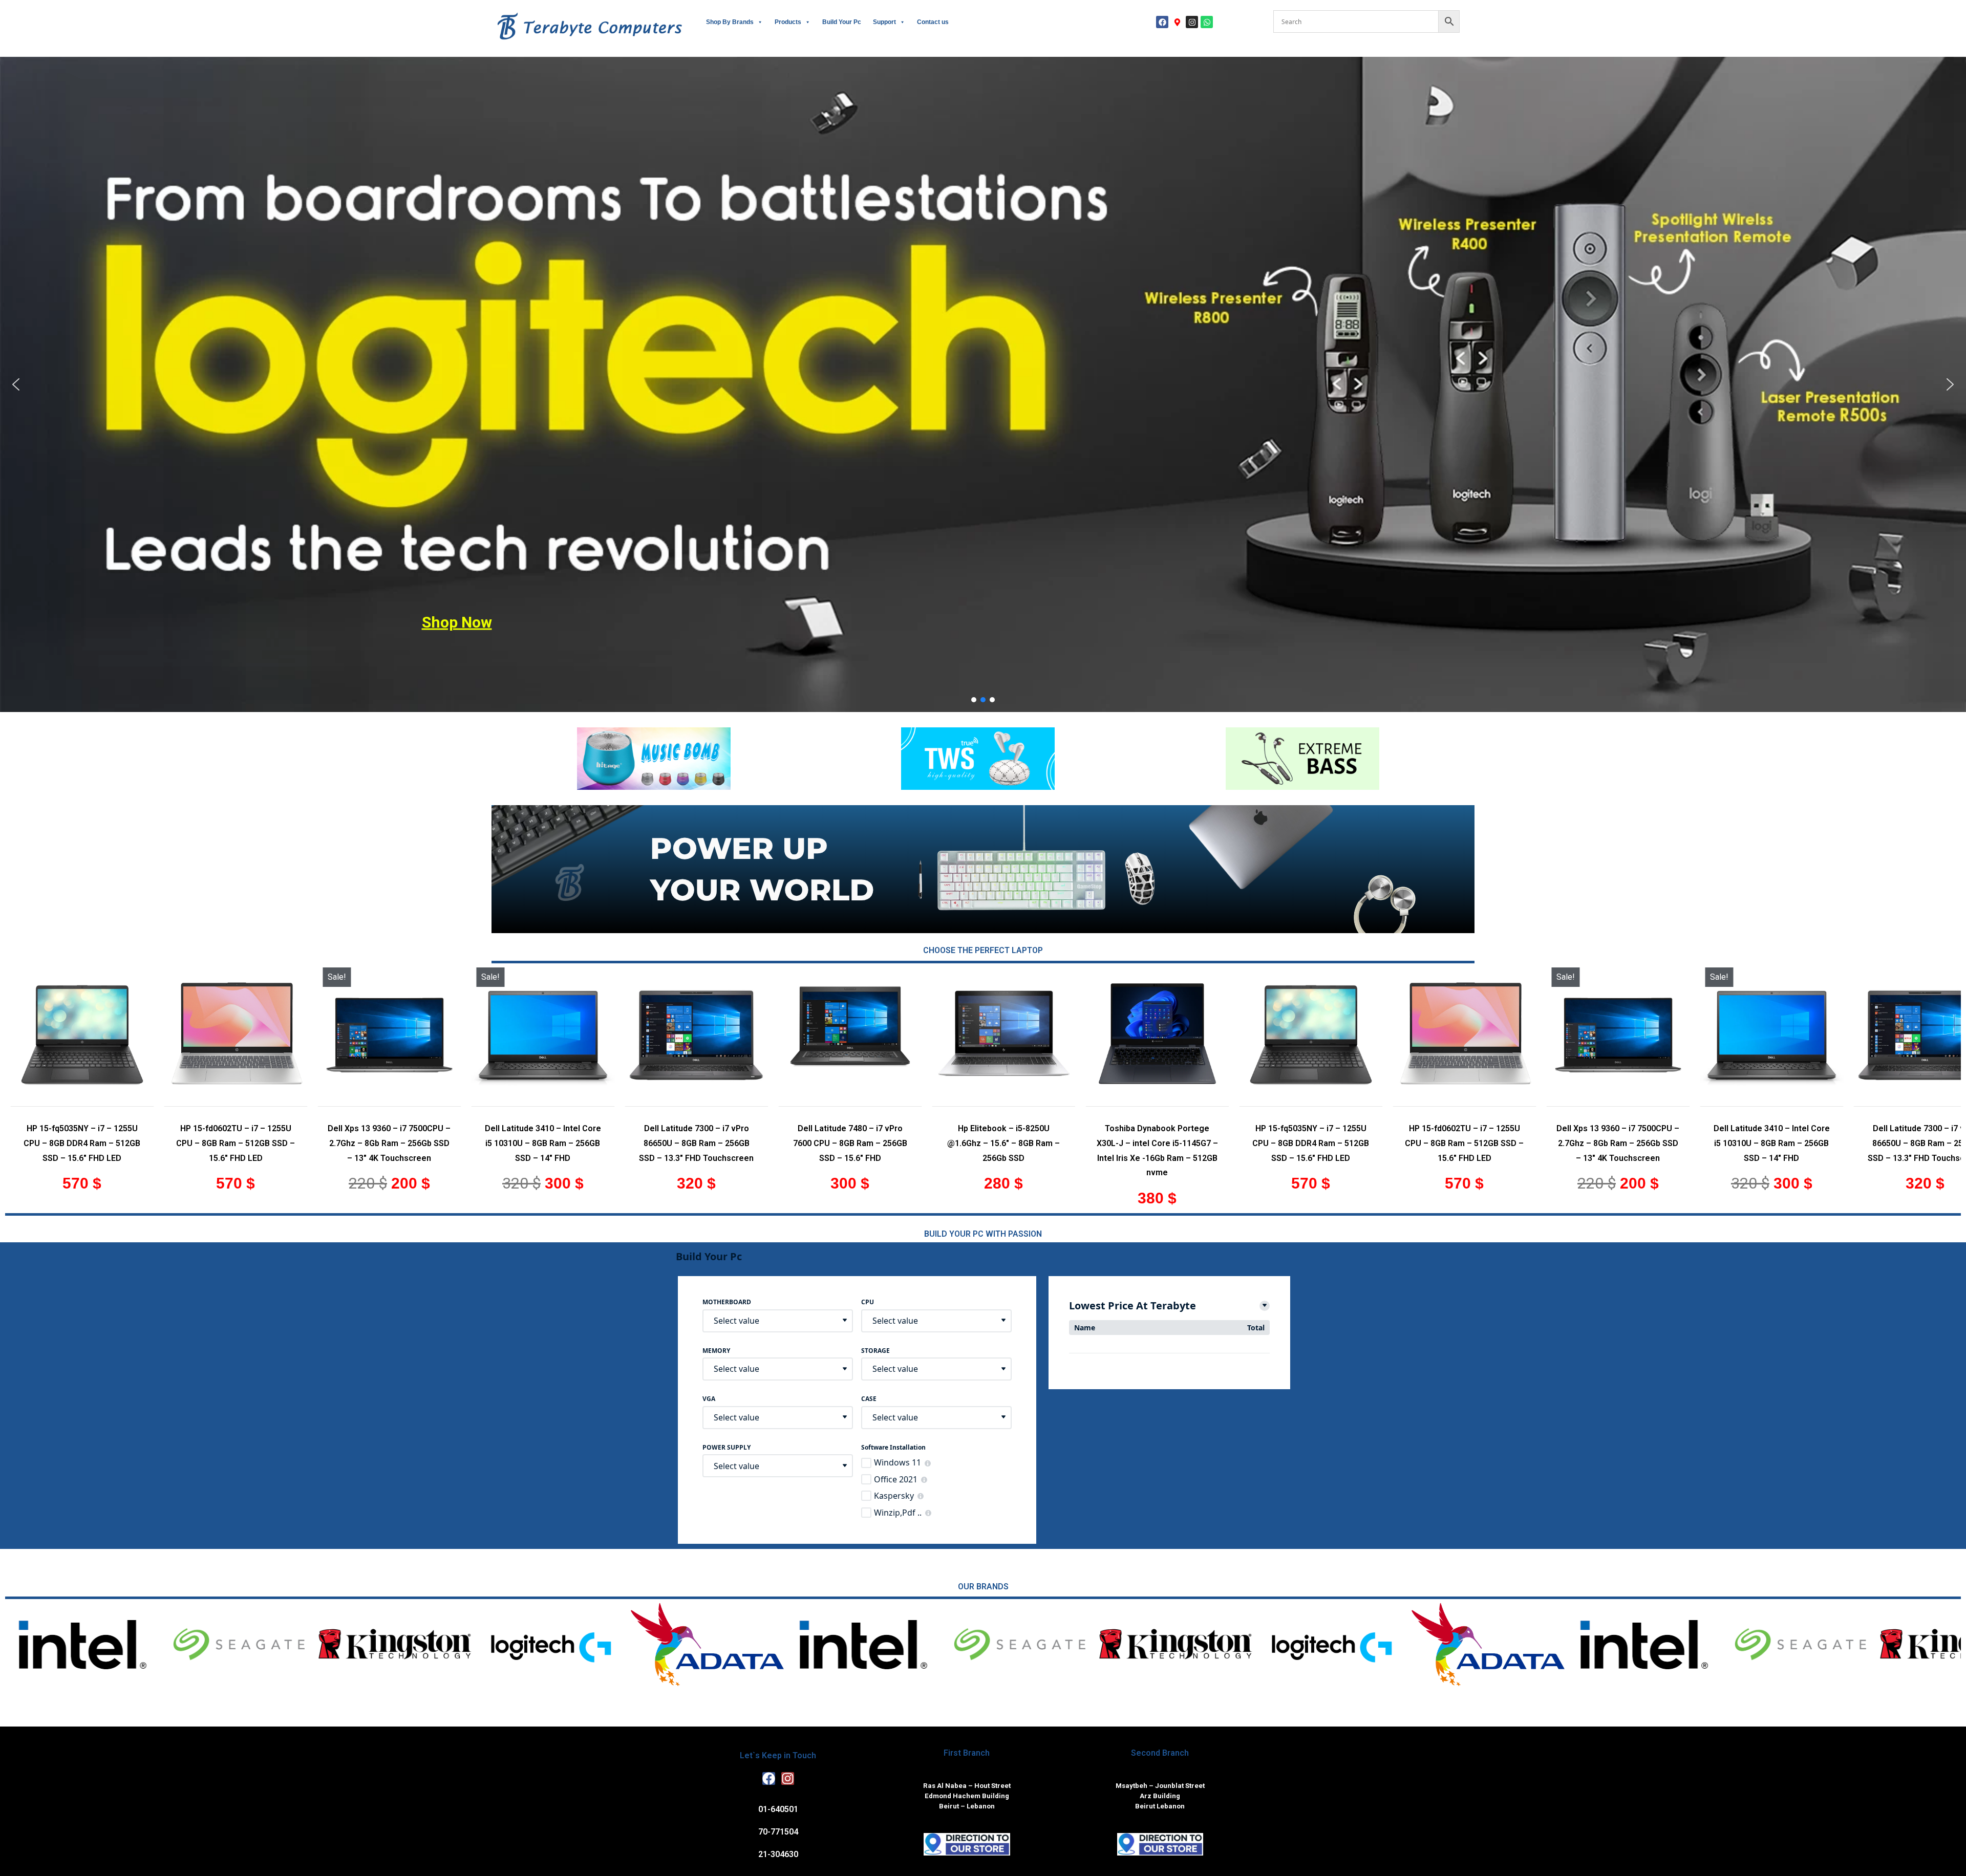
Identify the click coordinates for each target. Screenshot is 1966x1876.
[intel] (1365, 1645)
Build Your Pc (842, 22)
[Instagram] (1192, 22)
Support (884, 22)
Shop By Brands (730, 22)
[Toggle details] (1265, 1306)
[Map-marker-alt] (1177, 22)
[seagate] (1521, 1645)
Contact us (933, 22)
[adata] (1209, 1645)
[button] (16, 384)
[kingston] (1677, 1645)
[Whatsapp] (1207, 22)
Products (788, 22)
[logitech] (1833, 1645)
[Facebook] (1162, 22)
